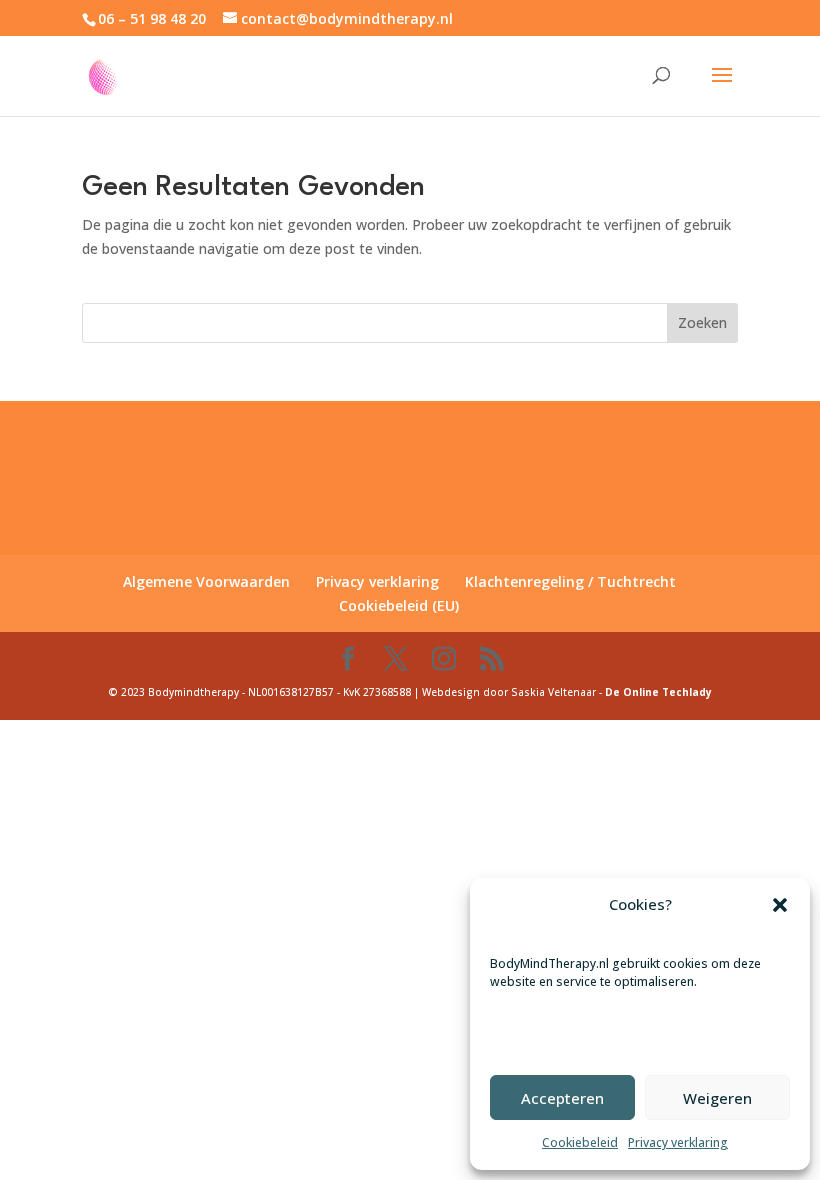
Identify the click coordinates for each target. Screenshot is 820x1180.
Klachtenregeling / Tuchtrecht (570, 581)
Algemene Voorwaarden (206, 581)
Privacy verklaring (678, 1142)
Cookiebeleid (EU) (399, 605)
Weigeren (717, 1098)
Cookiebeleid (580, 1142)
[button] (780, 905)
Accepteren (562, 1098)
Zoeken (702, 322)
